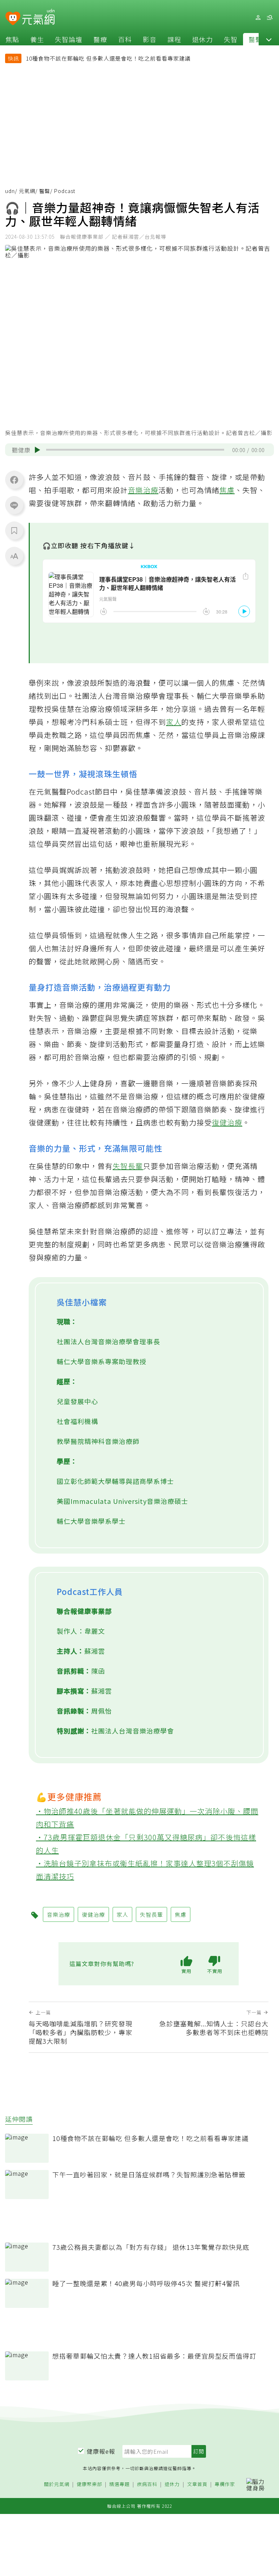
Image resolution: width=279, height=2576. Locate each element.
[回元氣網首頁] (38, 17)
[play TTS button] (37, 450)
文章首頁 (197, 2484)
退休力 (203, 39)
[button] (269, 39)
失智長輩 (128, 1166)
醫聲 (255, 39)
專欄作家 (225, 2484)
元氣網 (27, 191)
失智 (231, 39)
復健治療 (227, 1122)
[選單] (270, 18)
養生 (37, 39)
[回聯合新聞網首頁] (13, 19)
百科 (125, 39)
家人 (174, 722)
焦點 (12, 39)
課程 (174, 39)
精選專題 (120, 2484)
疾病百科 (147, 2484)
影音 (150, 39)
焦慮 (227, 490)
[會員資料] (258, 18)
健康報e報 (101, 2451)
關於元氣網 (57, 2484)
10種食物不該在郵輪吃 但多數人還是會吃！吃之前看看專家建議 (108, 58)
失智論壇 (69, 39)
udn (10, 191)
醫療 (100, 39)
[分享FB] (14, 480)
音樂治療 (143, 490)
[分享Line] (14, 505)
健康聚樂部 (89, 2484)
